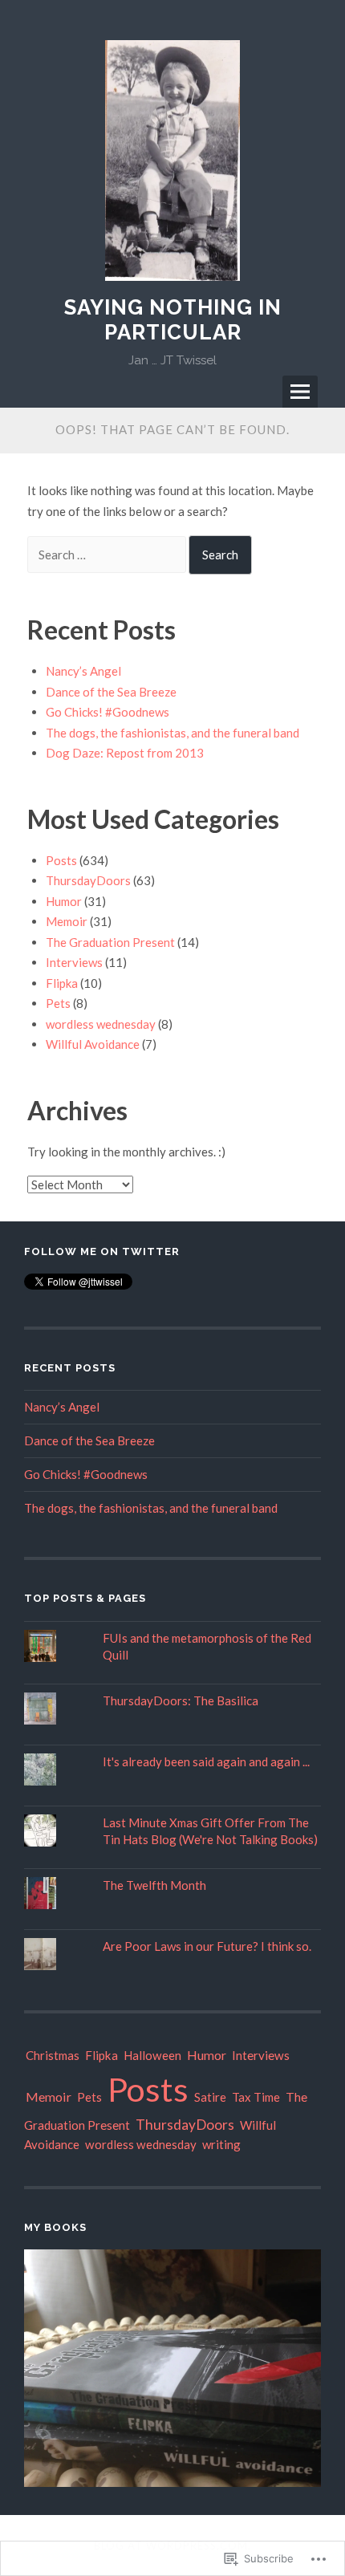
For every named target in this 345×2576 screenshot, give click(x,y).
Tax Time (256, 2097)
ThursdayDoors (88, 880)
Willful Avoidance (93, 1044)
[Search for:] (108, 555)
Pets (58, 1003)
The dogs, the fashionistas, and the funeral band (172, 733)
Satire (210, 2097)
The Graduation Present (110, 942)
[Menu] (300, 392)
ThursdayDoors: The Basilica (181, 1700)
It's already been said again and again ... (206, 1761)
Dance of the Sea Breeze (111, 692)
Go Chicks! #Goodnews (108, 712)
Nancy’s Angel (83, 671)
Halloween (152, 2055)
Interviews (74, 962)
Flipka (62, 983)
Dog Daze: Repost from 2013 (125, 753)
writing (221, 2144)
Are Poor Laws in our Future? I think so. (207, 1946)
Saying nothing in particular (173, 320)
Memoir (67, 921)
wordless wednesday (101, 1024)
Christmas (53, 2055)
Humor (64, 901)
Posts (61, 860)
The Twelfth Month (154, 1885)
